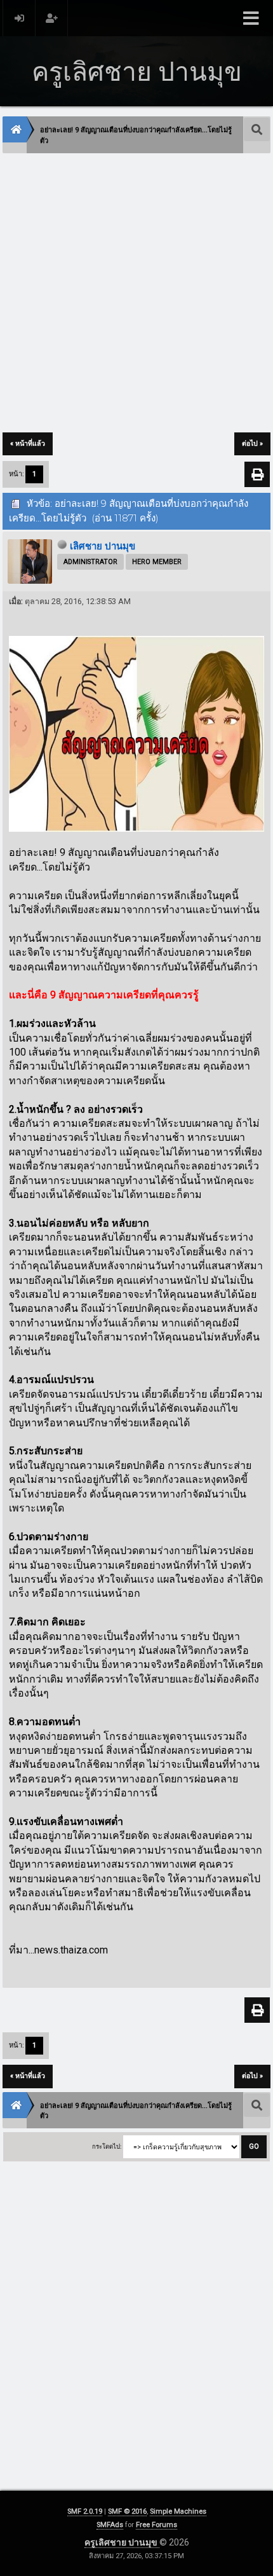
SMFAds (110, 2525)
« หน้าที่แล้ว (28, 444)
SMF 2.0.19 (85, 2511)
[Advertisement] (136, 294)
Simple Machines (178, 2511)
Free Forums (156, 2525)
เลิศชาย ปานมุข (103, 546)
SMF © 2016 (127, 2511)
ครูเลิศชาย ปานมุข (122, 2542)
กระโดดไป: (107, 2146)
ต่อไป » (252, 444)
